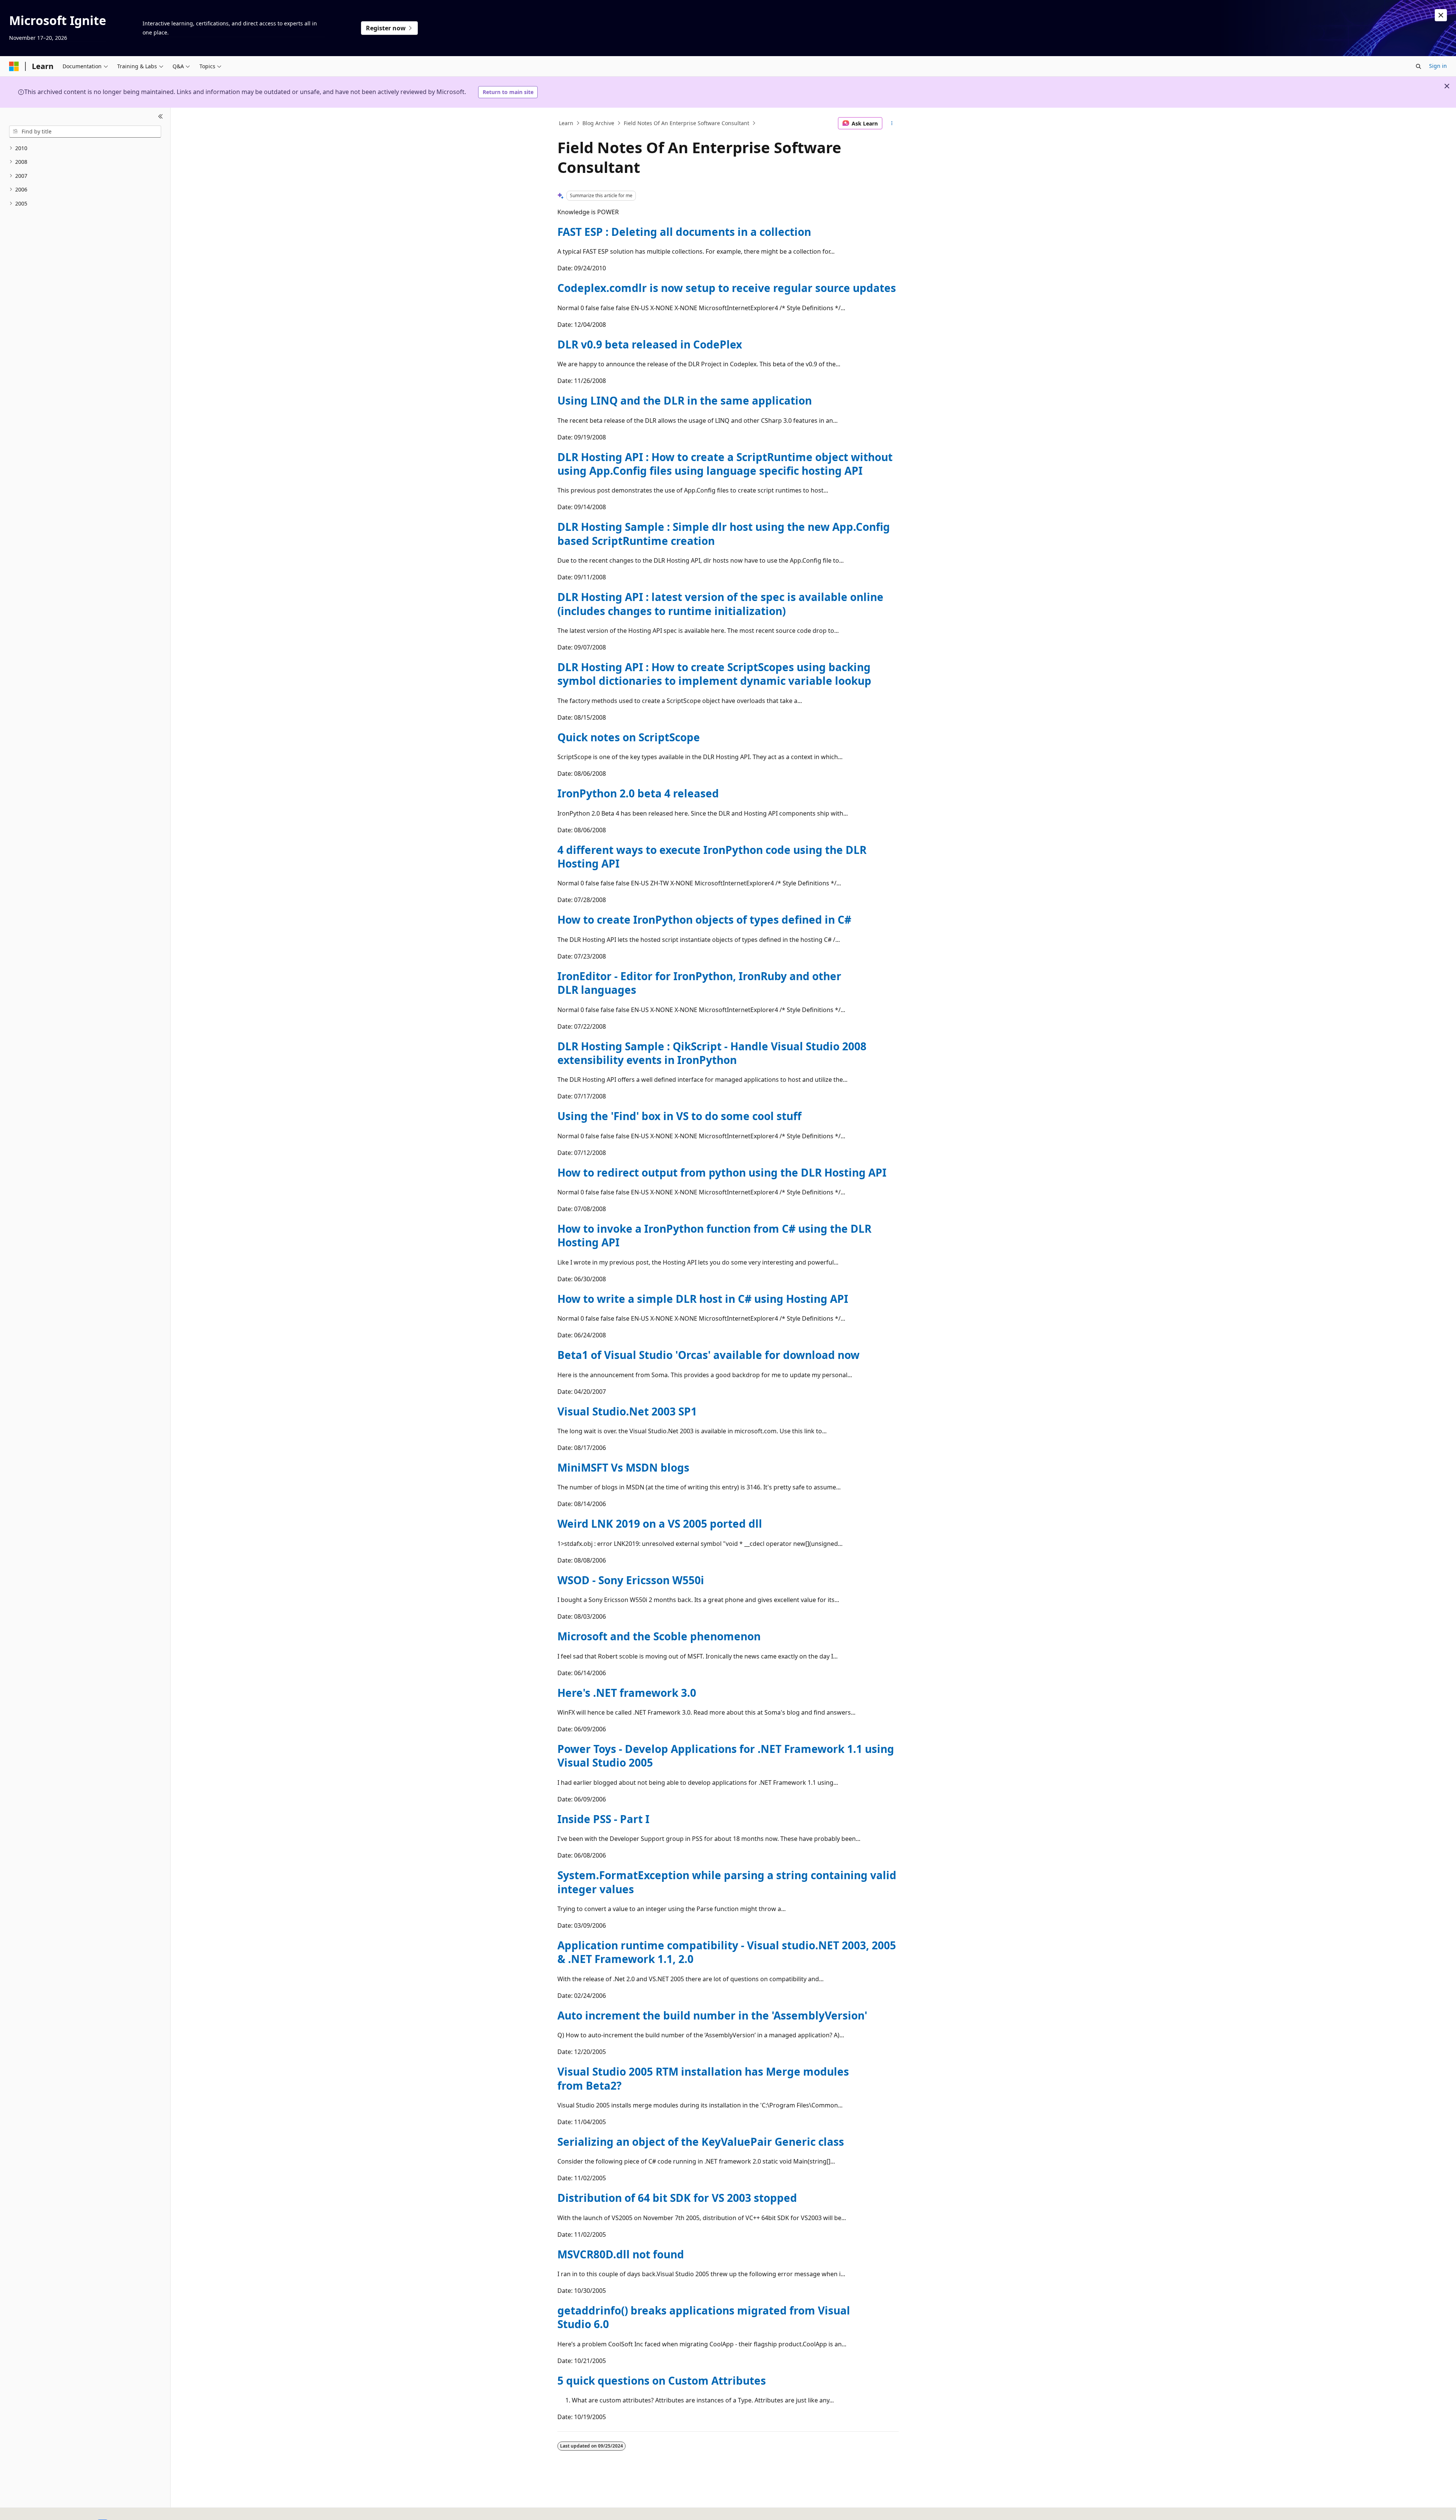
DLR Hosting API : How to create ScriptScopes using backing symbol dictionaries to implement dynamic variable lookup (714, 674)
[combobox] (85, 132)
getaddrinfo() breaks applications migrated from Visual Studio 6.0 (704, 2317)
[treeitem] (85, 148)
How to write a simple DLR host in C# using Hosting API (703, 1299)
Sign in (1438, 66)
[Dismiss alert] (1441, 15)
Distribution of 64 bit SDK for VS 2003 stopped (677, 2198)
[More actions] (892, 123)
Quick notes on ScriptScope (629, 737)
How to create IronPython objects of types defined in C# (704, 920)
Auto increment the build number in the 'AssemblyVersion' (712, 2015)
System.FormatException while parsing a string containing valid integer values (727, 1882)
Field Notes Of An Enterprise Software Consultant (686, 123)
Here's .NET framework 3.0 (627, 1693)
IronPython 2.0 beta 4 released (638, 793)
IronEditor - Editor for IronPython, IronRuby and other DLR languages (699, 983)
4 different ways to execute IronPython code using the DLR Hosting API (712, 857)
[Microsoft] (14, 66)
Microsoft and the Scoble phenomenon (659, 1636)
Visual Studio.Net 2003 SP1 (627, 1411)
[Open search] (1418, 66)
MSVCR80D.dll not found (621, 2254)
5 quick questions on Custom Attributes (662, 2380)
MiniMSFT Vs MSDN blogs (623, 1467)
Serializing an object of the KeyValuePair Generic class (701, 2142)
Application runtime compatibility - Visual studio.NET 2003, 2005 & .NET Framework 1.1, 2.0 (727, 1952)
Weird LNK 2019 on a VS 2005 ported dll (660, 1524)
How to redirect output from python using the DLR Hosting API (722, 1172)
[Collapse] (161, 117)
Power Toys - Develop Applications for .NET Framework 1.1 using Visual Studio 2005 (726, 1756)
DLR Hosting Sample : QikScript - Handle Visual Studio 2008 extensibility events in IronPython (712, 1053)
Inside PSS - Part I (603, 1819)
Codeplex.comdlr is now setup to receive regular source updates (727, 288)
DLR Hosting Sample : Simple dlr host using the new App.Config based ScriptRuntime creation (724, 533)
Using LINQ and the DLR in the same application (685, 400)
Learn (566, 123)
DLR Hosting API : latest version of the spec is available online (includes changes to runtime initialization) (720, 604)
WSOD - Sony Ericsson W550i (631, 1580)
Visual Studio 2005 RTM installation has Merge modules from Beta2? (703, 2078)
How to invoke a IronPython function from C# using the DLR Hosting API (714, 1235)
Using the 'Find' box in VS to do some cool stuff (679, 1116)
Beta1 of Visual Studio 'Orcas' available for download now (708, 1355)
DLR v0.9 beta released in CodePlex (650, 344)
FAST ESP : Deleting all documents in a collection (684, 232)
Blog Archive (598, 123)
